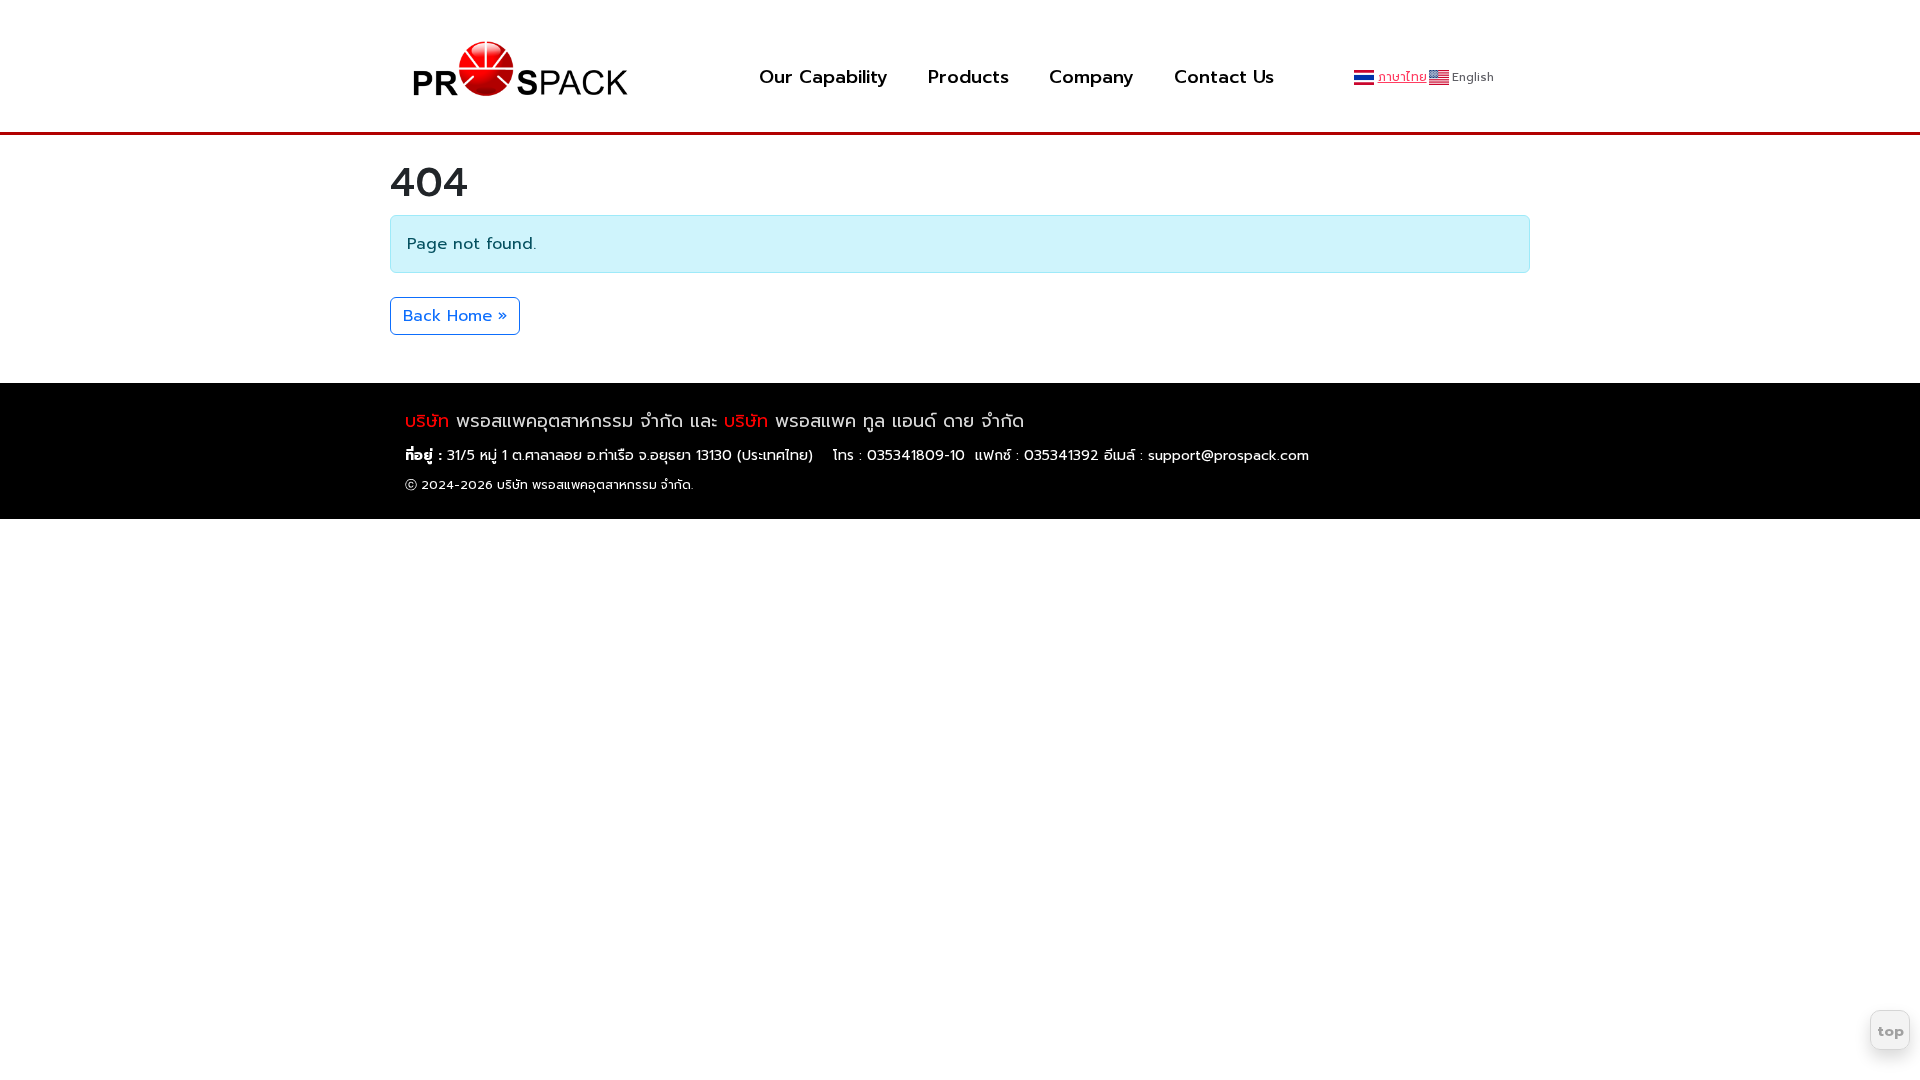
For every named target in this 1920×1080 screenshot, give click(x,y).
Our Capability (823, 77)
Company (1091, 77)
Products (968, 77)
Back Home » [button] (455, 316)
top (1890, 1031)
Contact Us (1224, 77)
